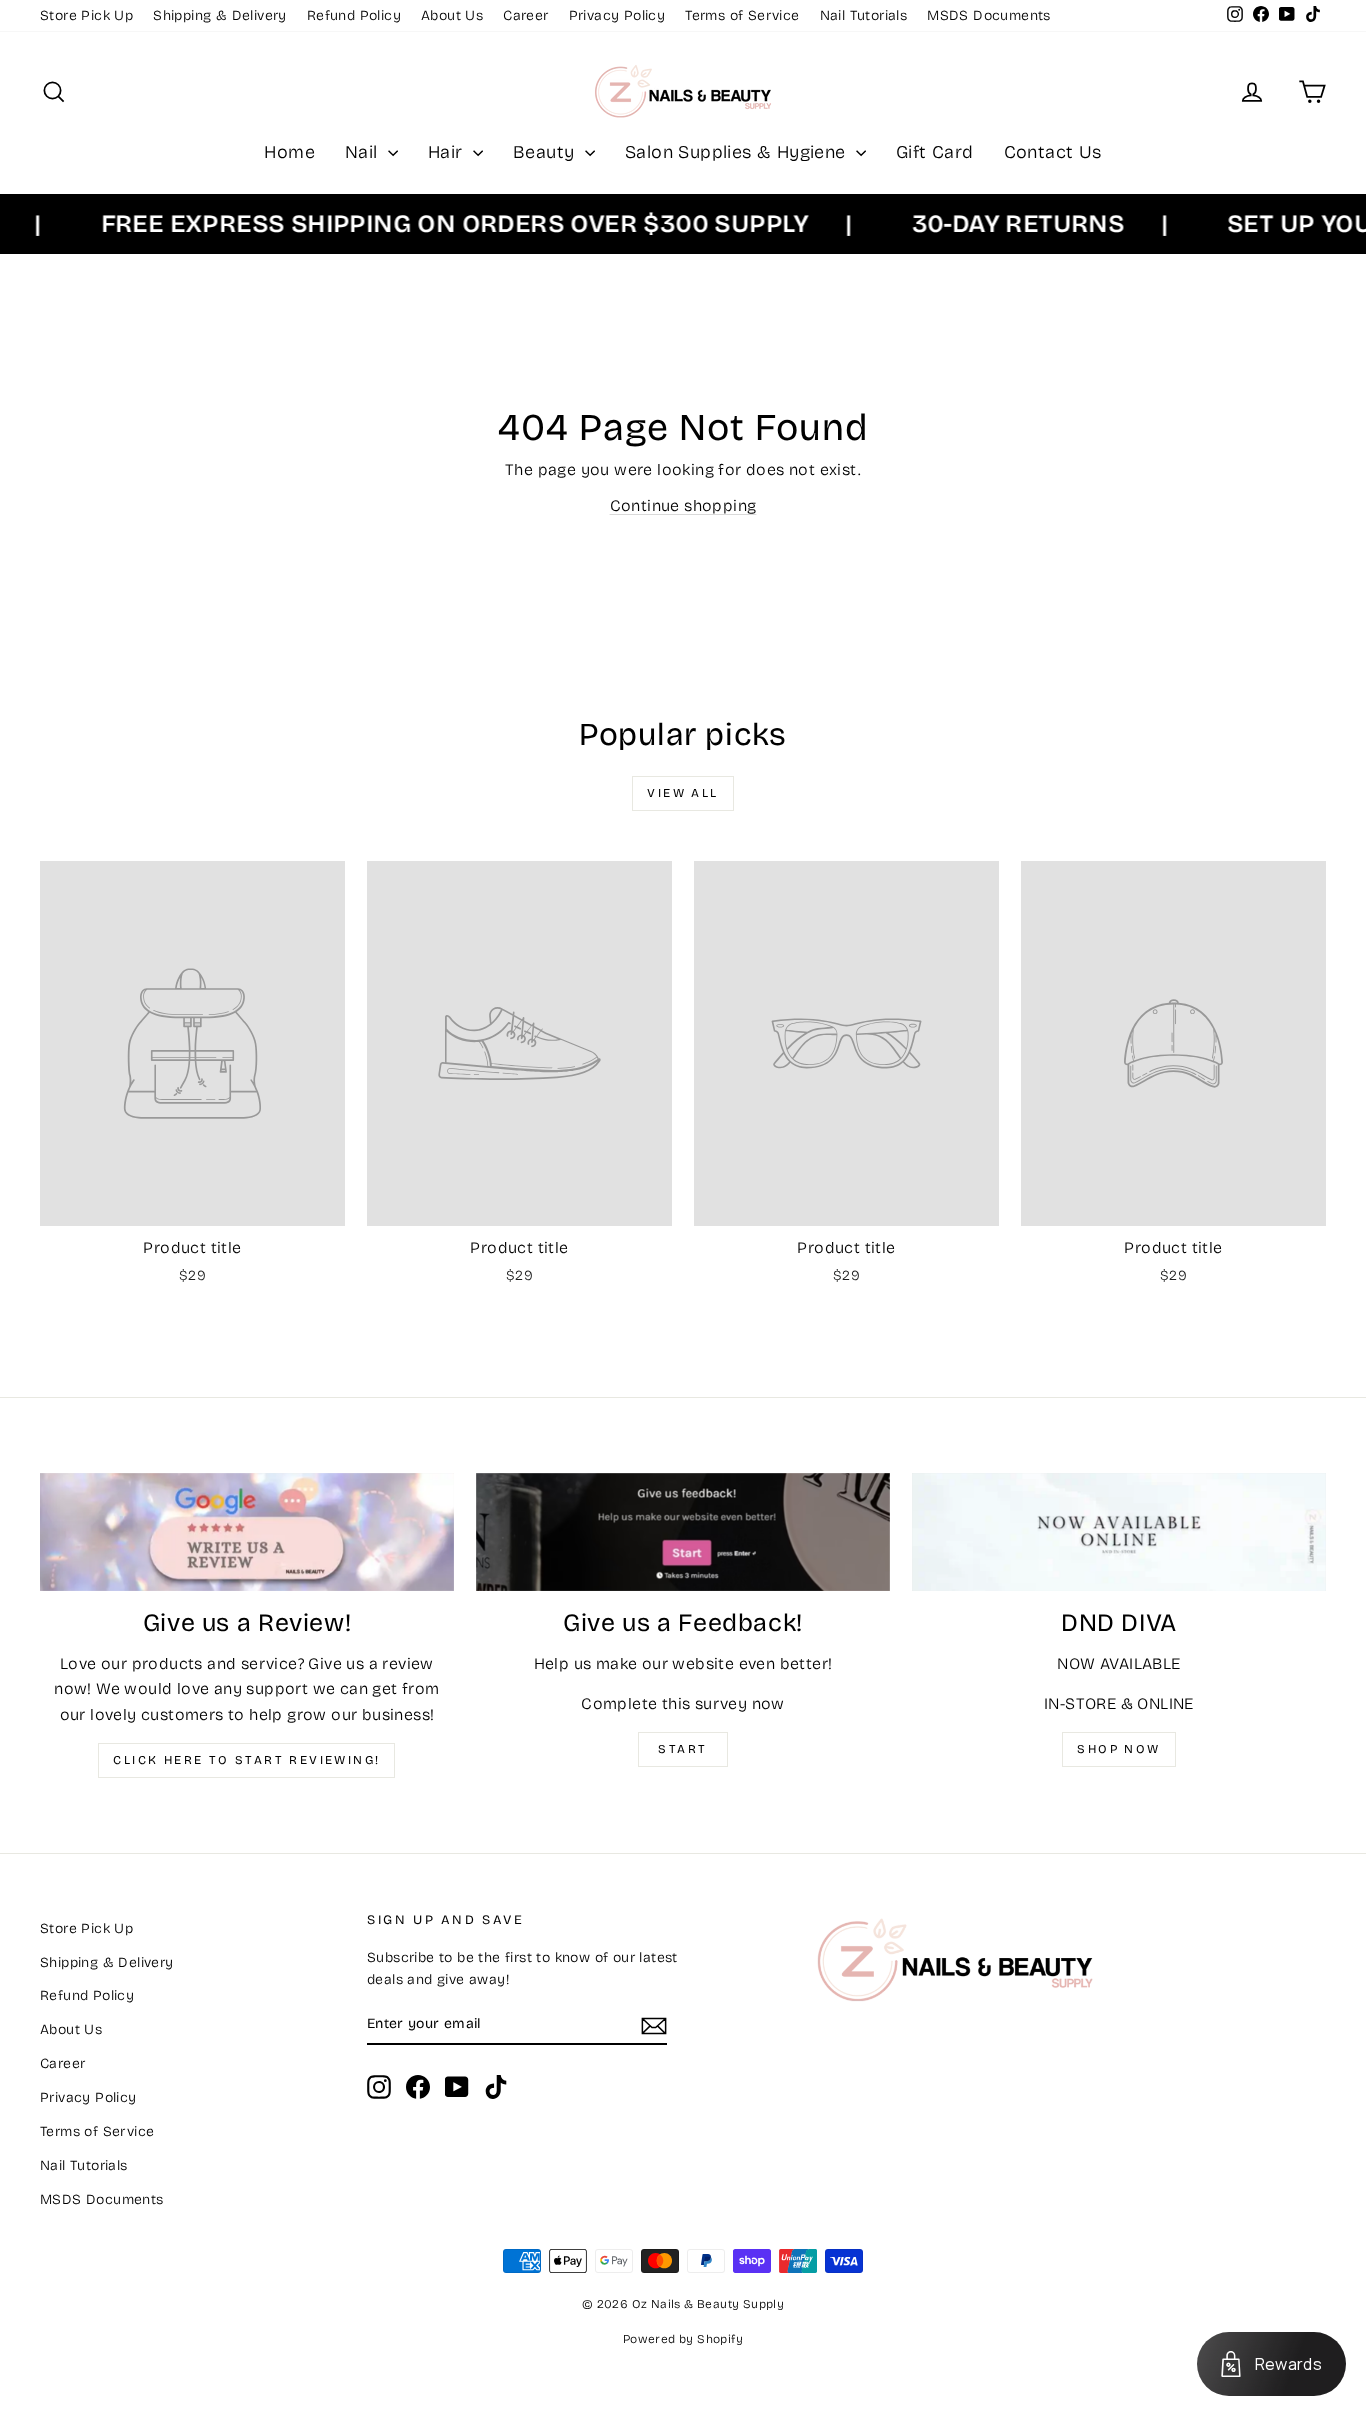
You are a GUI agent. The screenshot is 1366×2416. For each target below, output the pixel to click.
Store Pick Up (86, 15)
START (682, 1749)
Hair (448, 152)
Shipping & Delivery (220, 15)
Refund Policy (354, 15)
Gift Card (935, 152)
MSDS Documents (989, 15)
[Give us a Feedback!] (683, 1532)
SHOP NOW (1118, 1749)
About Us (452, 15)
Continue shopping (683, 505)
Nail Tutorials (864, 15)
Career (525, 15)
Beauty (546, 152)
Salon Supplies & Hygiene (738, 152)
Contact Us (1053, 152)
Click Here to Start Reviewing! (246, 1760)
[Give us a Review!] (247, 1532)
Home (289, 152)
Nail (364, 152)
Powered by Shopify (683, 2339)
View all (682, 793)
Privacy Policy (617, 15)
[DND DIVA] (1119, 1532)
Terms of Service (742, 15)
